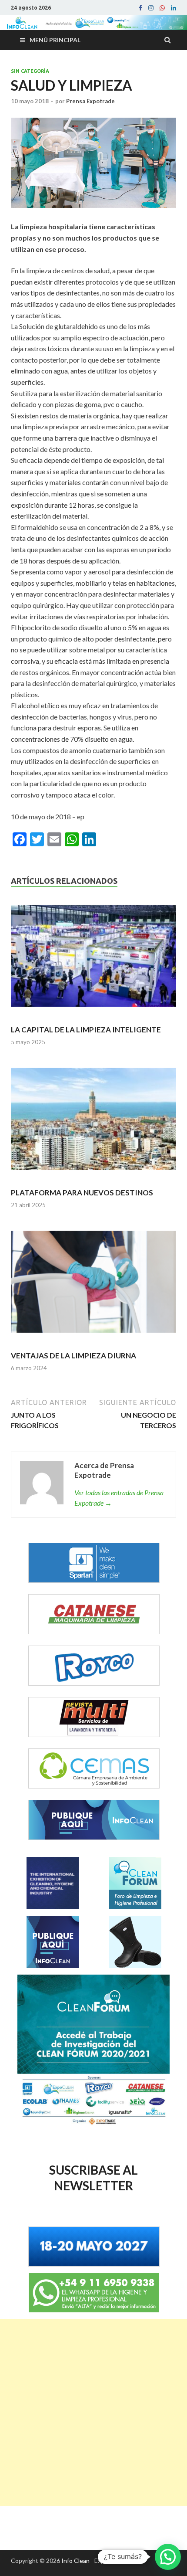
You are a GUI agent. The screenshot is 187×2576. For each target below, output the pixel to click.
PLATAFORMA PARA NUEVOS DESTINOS (82, 1193)
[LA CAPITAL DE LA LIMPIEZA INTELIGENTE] (93, 960)
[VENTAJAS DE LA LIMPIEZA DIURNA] (93, 1286)
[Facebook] (140, 8)
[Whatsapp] (162, 8)
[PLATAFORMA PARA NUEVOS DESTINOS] (93, 1123)
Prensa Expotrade (90, 101)
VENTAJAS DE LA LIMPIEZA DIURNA (73, 1356)
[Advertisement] (93, 2413)
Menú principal (55, 40)
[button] (168, 2557)
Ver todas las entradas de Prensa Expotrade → (119, 1498)
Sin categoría (30, 71)
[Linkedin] (174, 8)
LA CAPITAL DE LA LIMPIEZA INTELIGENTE (86, 1030)
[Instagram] (151, 8)
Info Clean (75, 2561)
